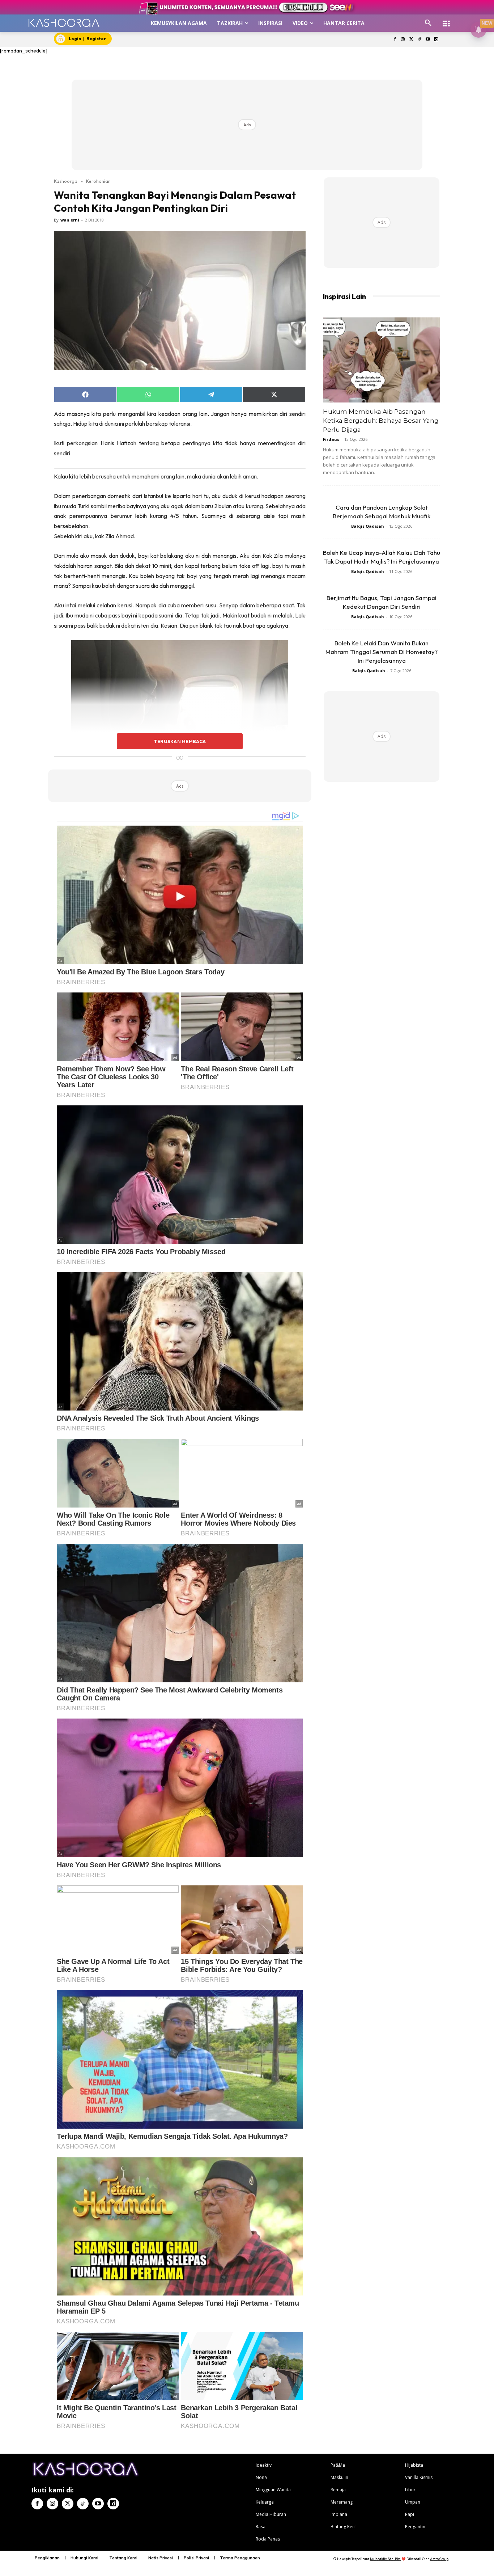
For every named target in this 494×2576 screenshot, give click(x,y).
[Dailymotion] (436, 40)
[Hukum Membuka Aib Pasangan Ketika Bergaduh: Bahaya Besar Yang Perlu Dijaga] (382, 360)
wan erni (70, 220)
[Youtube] (428, 40)
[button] (428, 23)
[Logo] (64, 23)
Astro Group (439, 2559)
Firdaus (331, 439)
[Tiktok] (420, 40)
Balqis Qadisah (368, 526)
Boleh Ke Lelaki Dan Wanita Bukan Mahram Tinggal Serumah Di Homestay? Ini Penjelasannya (382, 652)
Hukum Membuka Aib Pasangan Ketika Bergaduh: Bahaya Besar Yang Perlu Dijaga (381, 421)
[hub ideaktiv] (446, 20)
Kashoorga (66, 181)
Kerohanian (98, 181)
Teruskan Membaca (180, 741)
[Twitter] (411, 40)
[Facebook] (395, 40)
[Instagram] (403, 40)
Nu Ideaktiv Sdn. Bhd (385, 2559)
